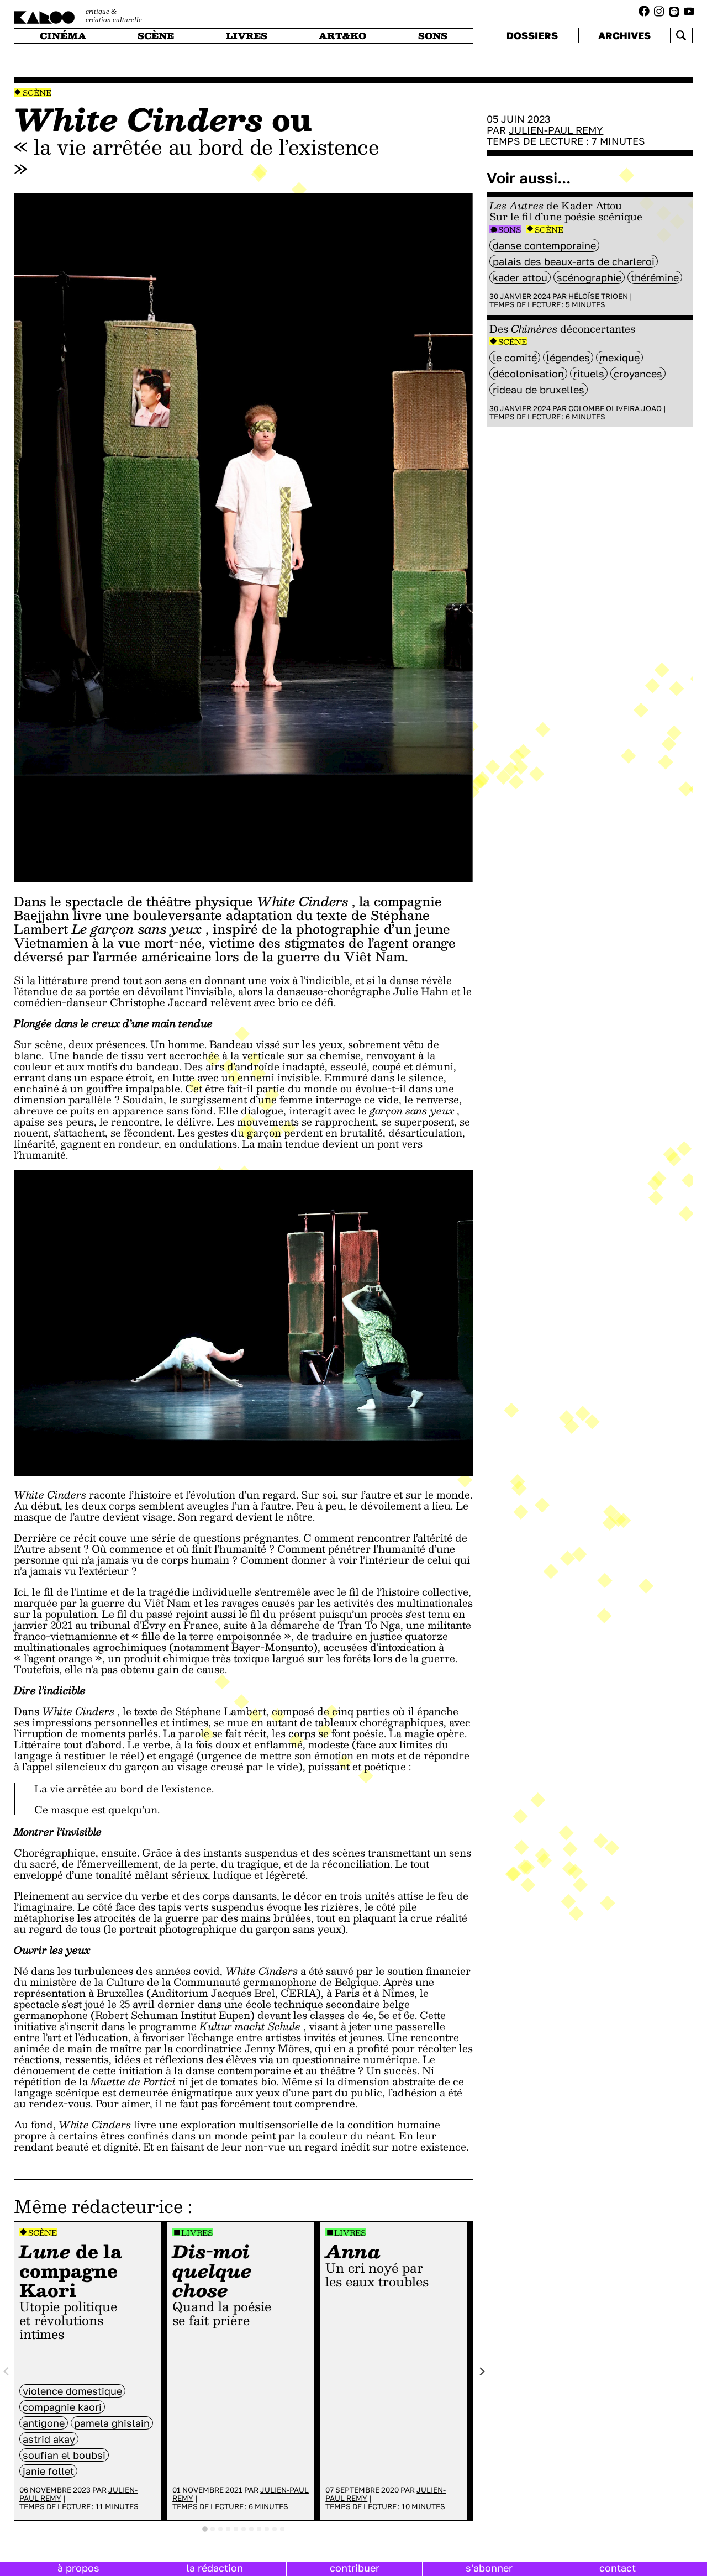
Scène (37, 93)
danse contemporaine (544, 245)
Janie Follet (48, 2471)
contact (618, 2568)
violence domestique (72, 2391)
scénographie (589, 277)
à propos (78, 2568)
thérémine (655, 277)
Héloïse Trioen (598, 296)
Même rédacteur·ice (98, 2206)
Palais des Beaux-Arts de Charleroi (574, 261)
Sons (510, 230)
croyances (638, 374)
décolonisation (528, 374)
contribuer (355, 2568)
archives (624, 35)
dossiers (532, 35)
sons (433, 36)
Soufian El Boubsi (64, 2455)
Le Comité (515, 358)
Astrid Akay (49, 2439)
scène (156, 36)
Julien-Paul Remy (556, 130)
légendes (568, 358)
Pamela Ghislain (112, 2423)
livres (247, 36)
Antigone (44, 2423)
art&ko (342, 36)
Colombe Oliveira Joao (615, 408)
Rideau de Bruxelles (539, 390)
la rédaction (215, 2568)
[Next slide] (482, 2371)
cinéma (63, 36)
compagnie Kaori (62, 2407)
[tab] (205, 2529)
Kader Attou (520, 277)
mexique (619, 358)
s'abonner (489, 2568)
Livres (197, 2233)
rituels (589, 374)
